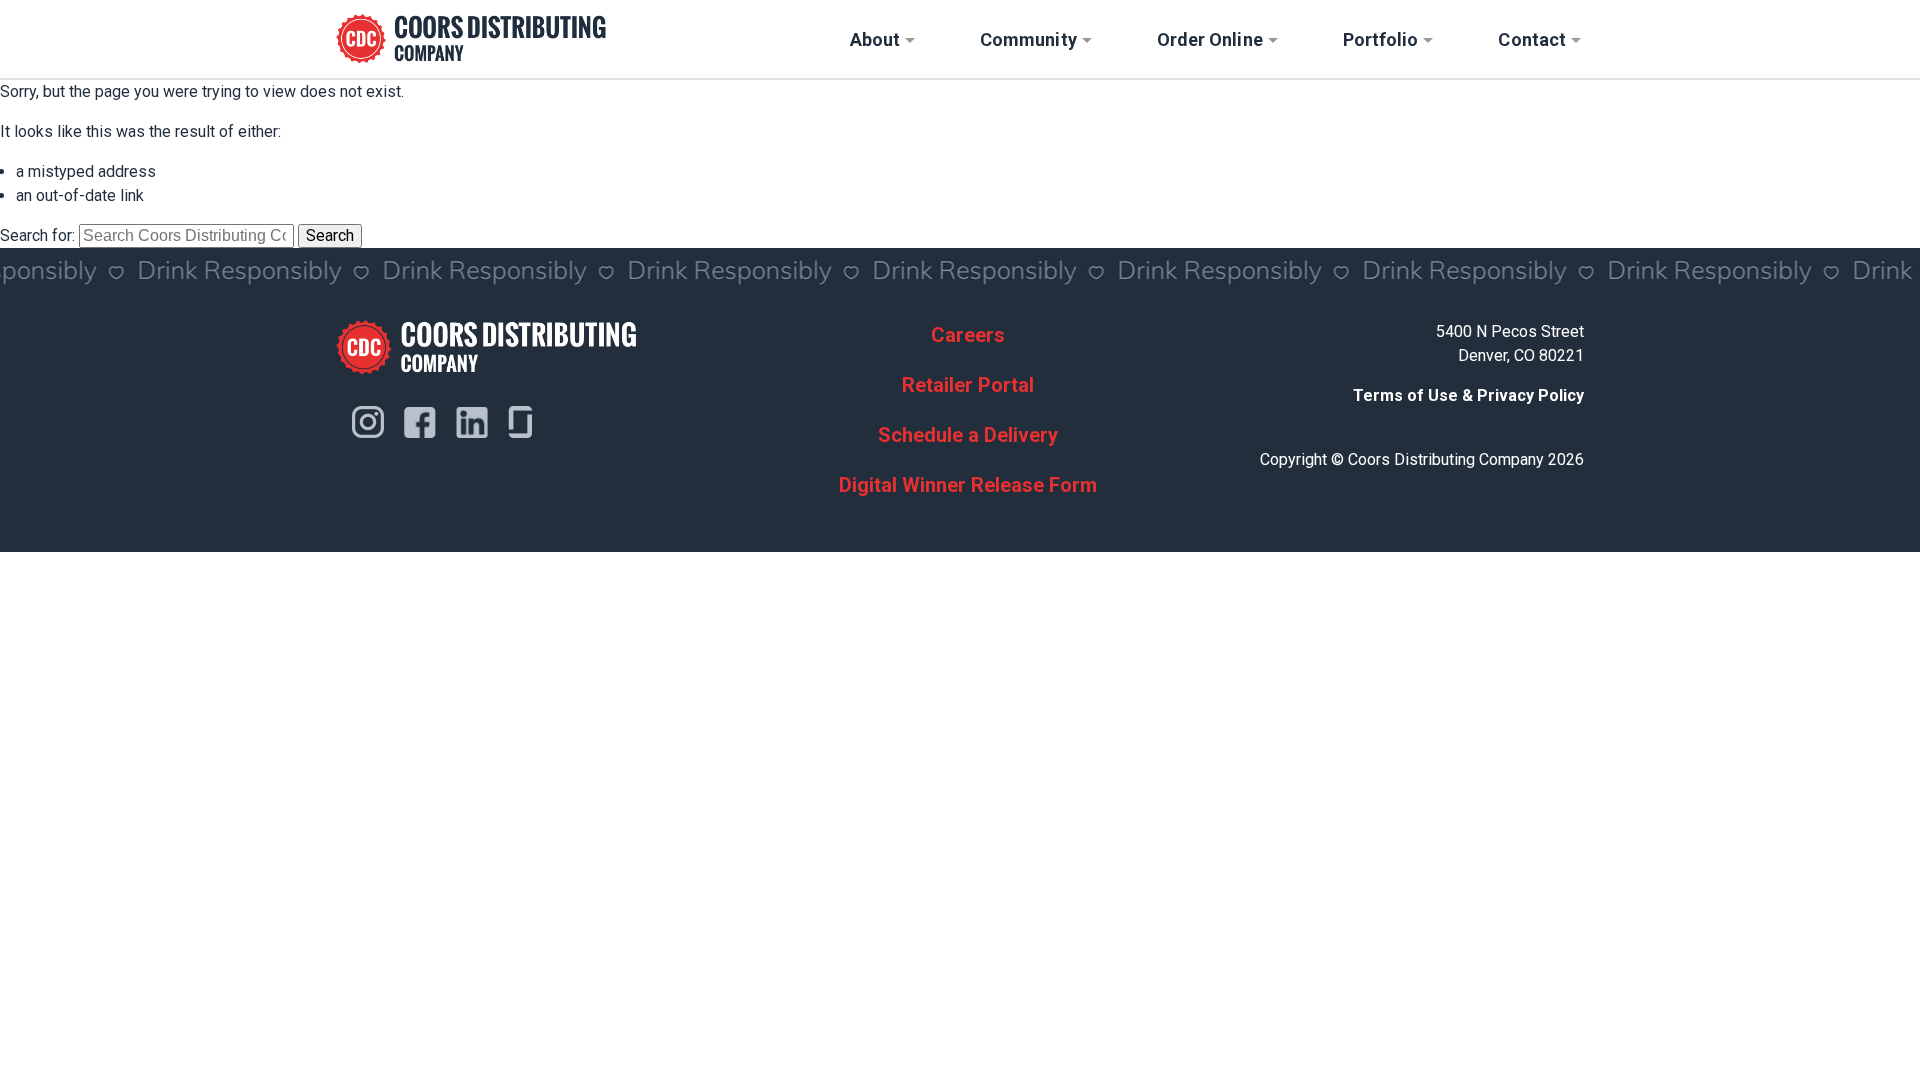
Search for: (37, 235)
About (875, 39)
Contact (1532, 39)
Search (330, 235)
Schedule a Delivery (968, 435)
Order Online (1210, 39)
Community (1028, 39)
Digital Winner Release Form (968, 485)
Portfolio (1381, 39)
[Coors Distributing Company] (471, 38)
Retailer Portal (968, 385)
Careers (968, 335)
